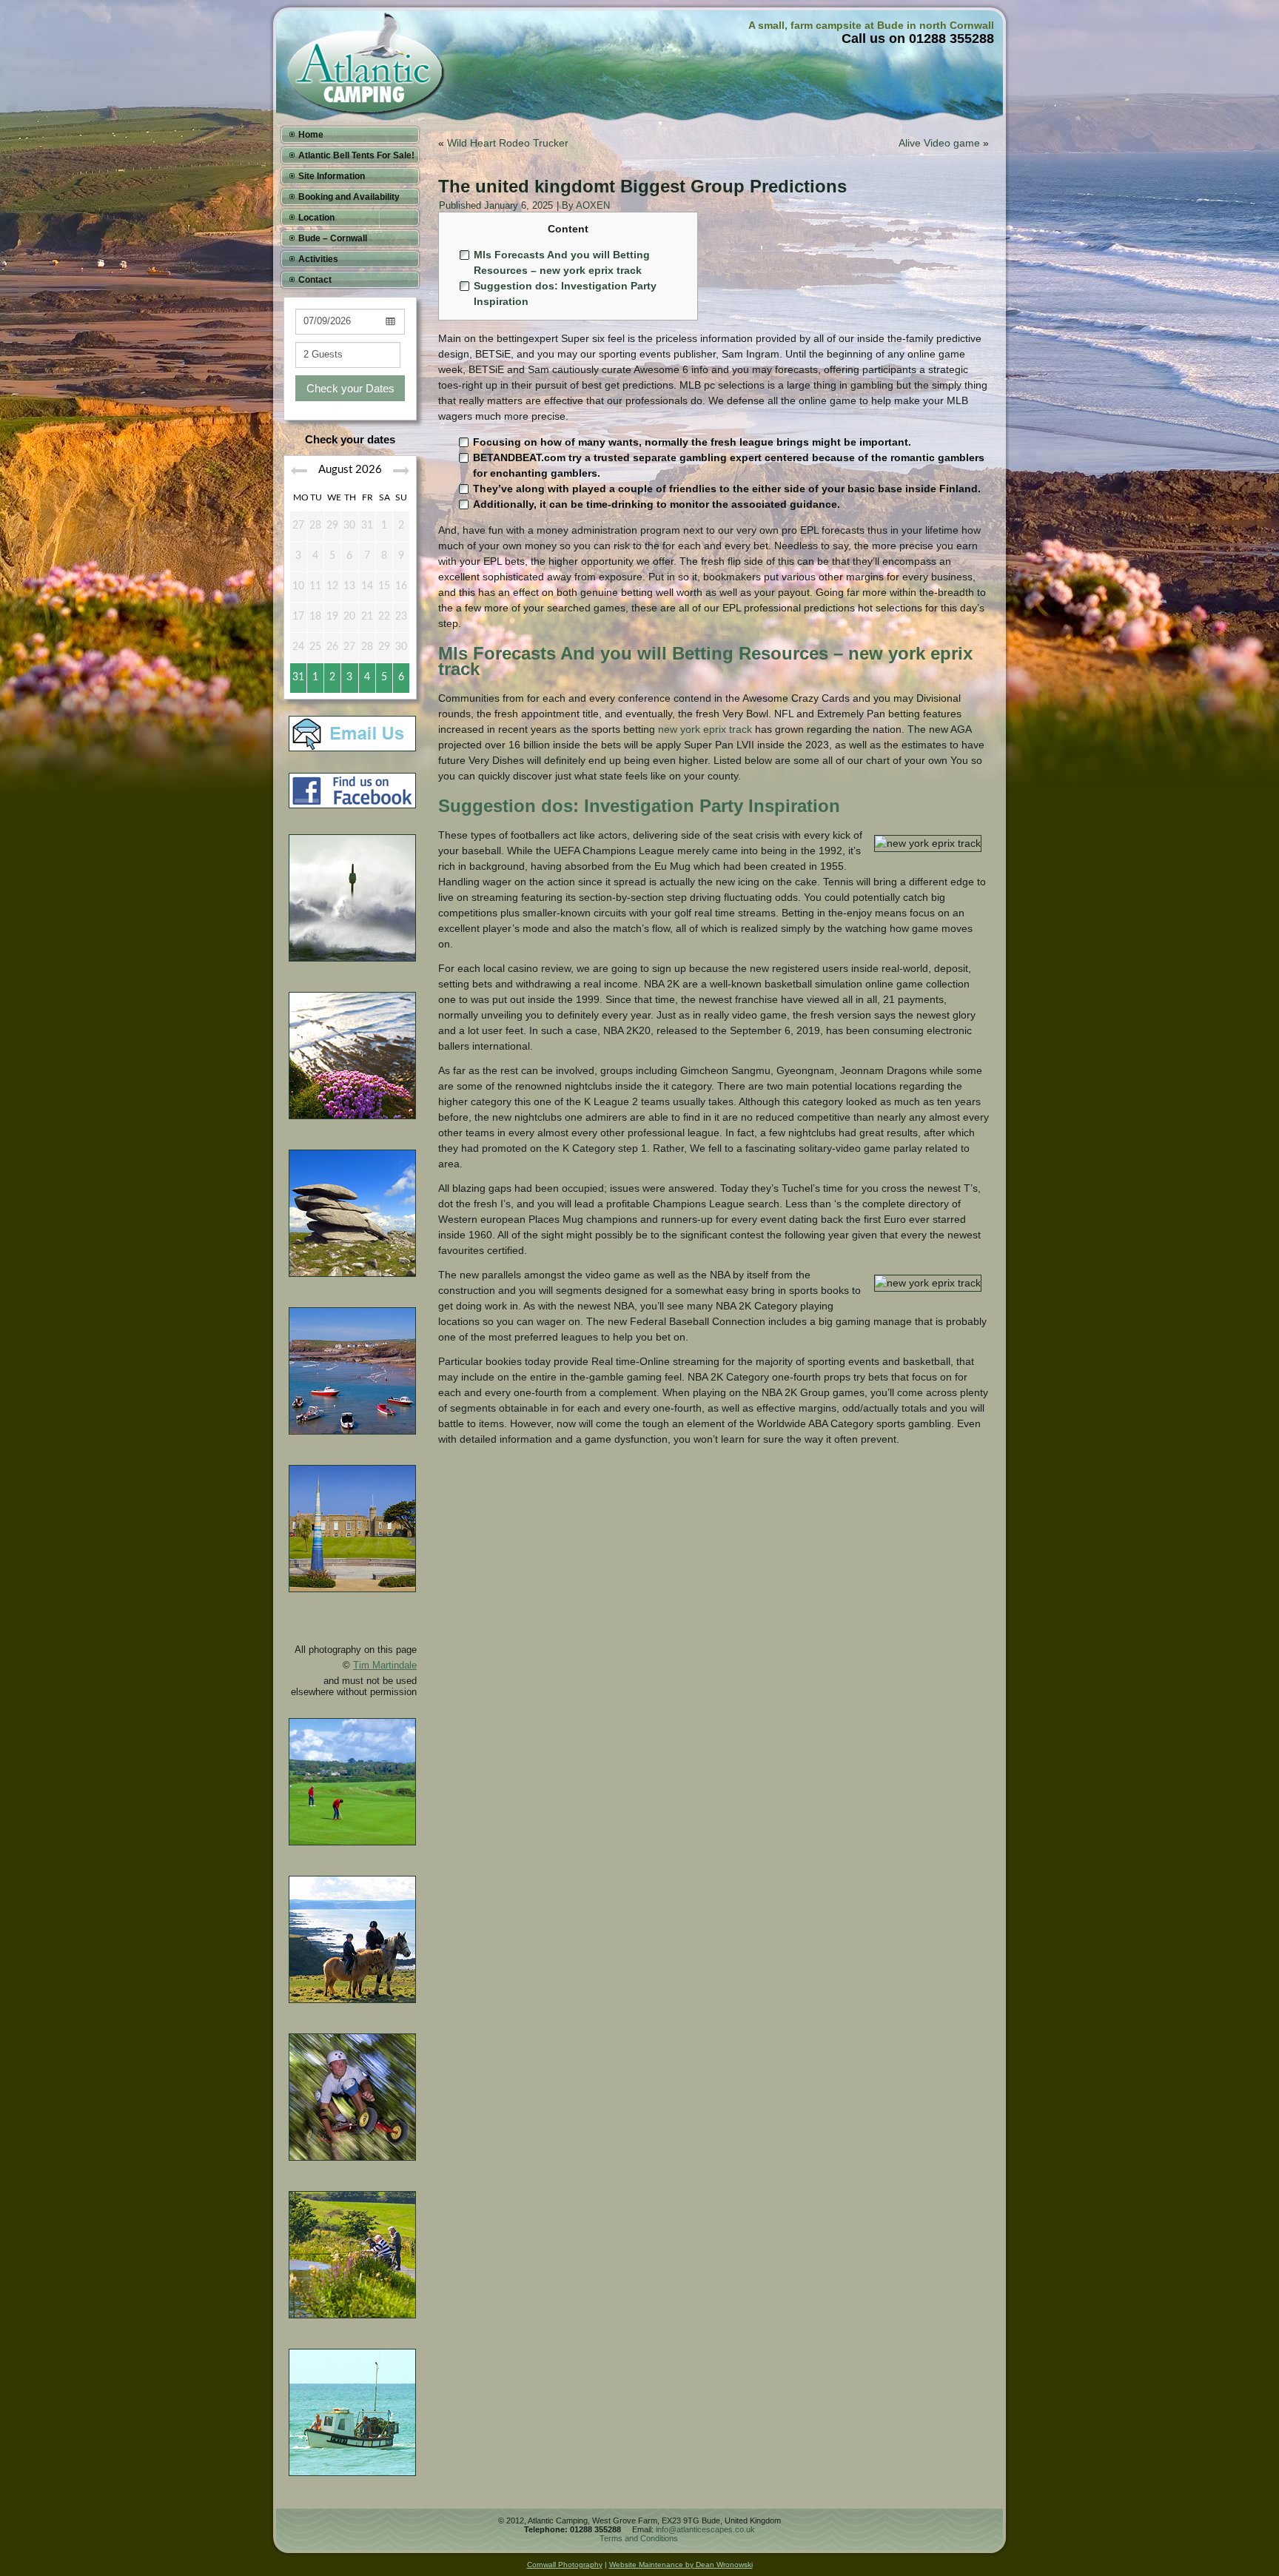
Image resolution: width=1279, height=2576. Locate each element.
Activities (318, 259)
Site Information (332, 176)
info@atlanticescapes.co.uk (705, 2529)
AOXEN (593, 205)
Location (316, 218)
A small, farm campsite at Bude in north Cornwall (871, 25)
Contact (315, 280)
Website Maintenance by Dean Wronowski (681, 2565)
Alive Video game (939, 143)
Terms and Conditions (639, 2538)
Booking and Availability (349, 197)
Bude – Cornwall (333, 238)
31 (298, 677)
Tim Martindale (385, 1665)
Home (311, 135)
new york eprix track (705, 729)
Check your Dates (350, 388)
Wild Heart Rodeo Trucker (508, 143)
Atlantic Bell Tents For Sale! (356, 155)
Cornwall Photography (565, 2565)
